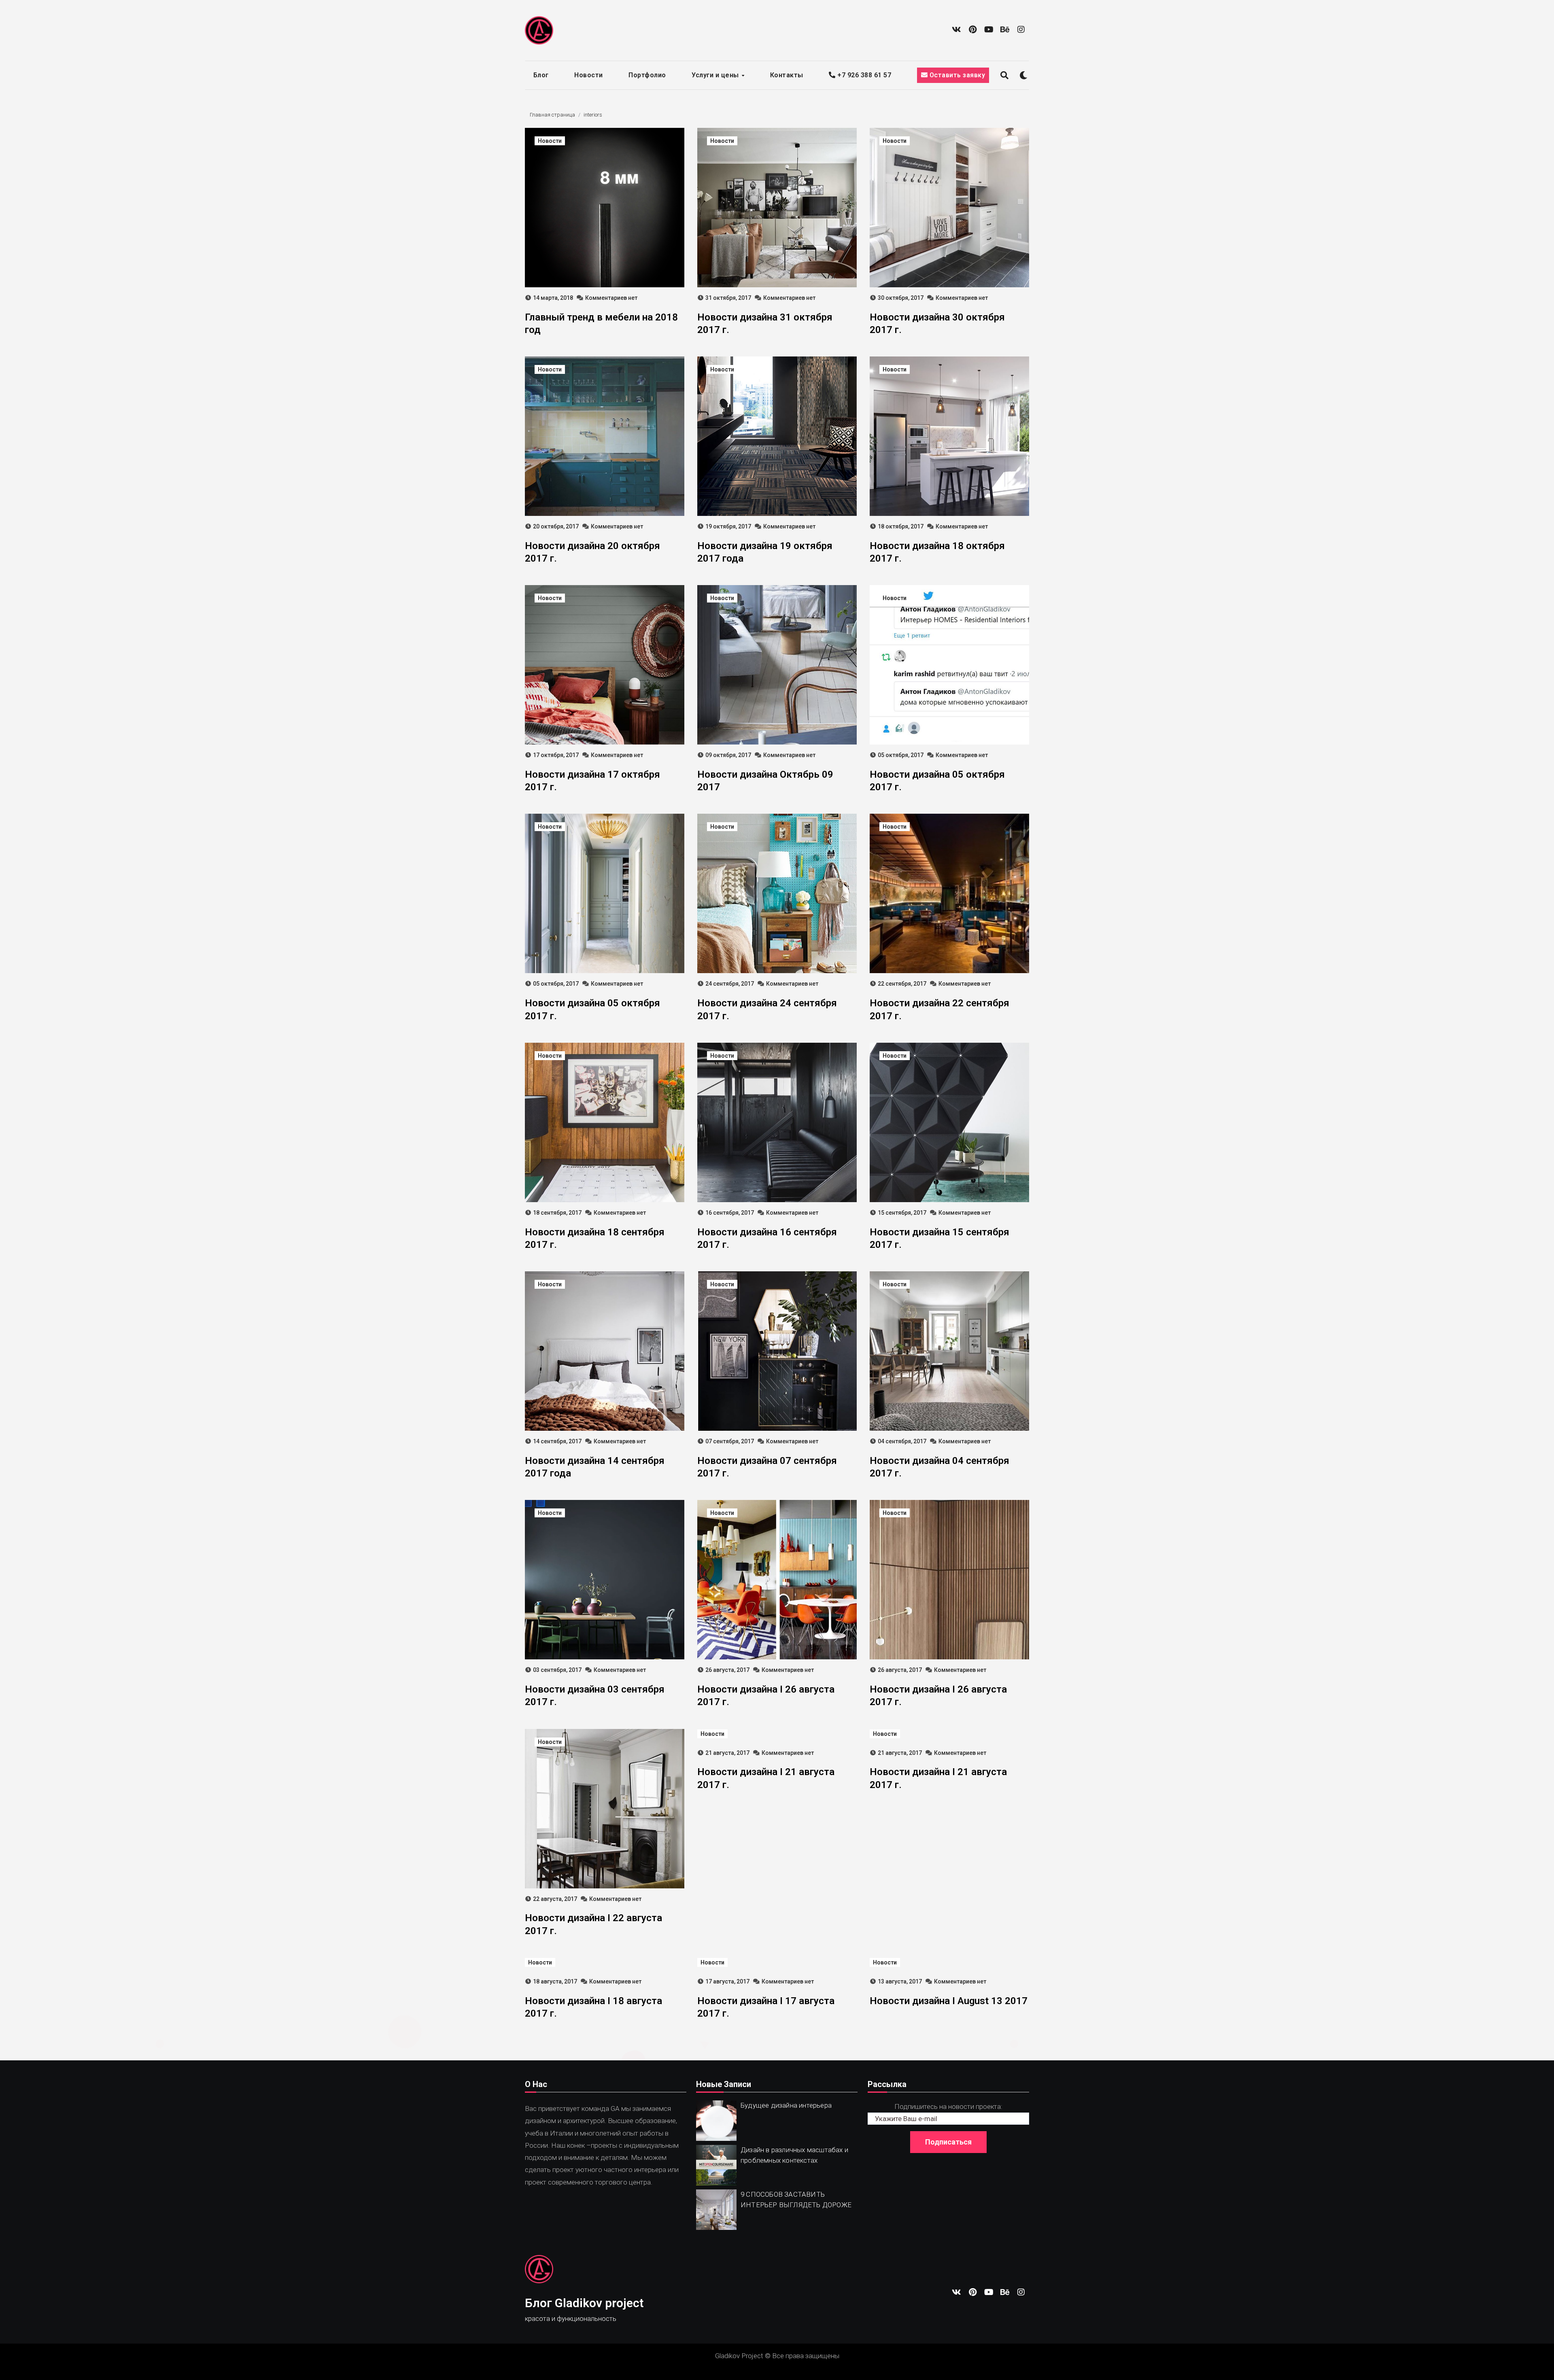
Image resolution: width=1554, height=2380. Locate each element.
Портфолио (647, 75)
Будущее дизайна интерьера (786, 2105)
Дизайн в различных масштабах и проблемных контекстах (794, 2155)
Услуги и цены (716, 75)
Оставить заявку (956, 75)
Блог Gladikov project (584, 2303)
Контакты (787, 75)
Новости (589, 75)
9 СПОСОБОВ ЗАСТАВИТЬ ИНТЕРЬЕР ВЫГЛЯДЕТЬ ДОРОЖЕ (796, 2200)
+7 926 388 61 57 (863, 75)
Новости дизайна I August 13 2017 (949, 2001)
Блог (541, 75)
